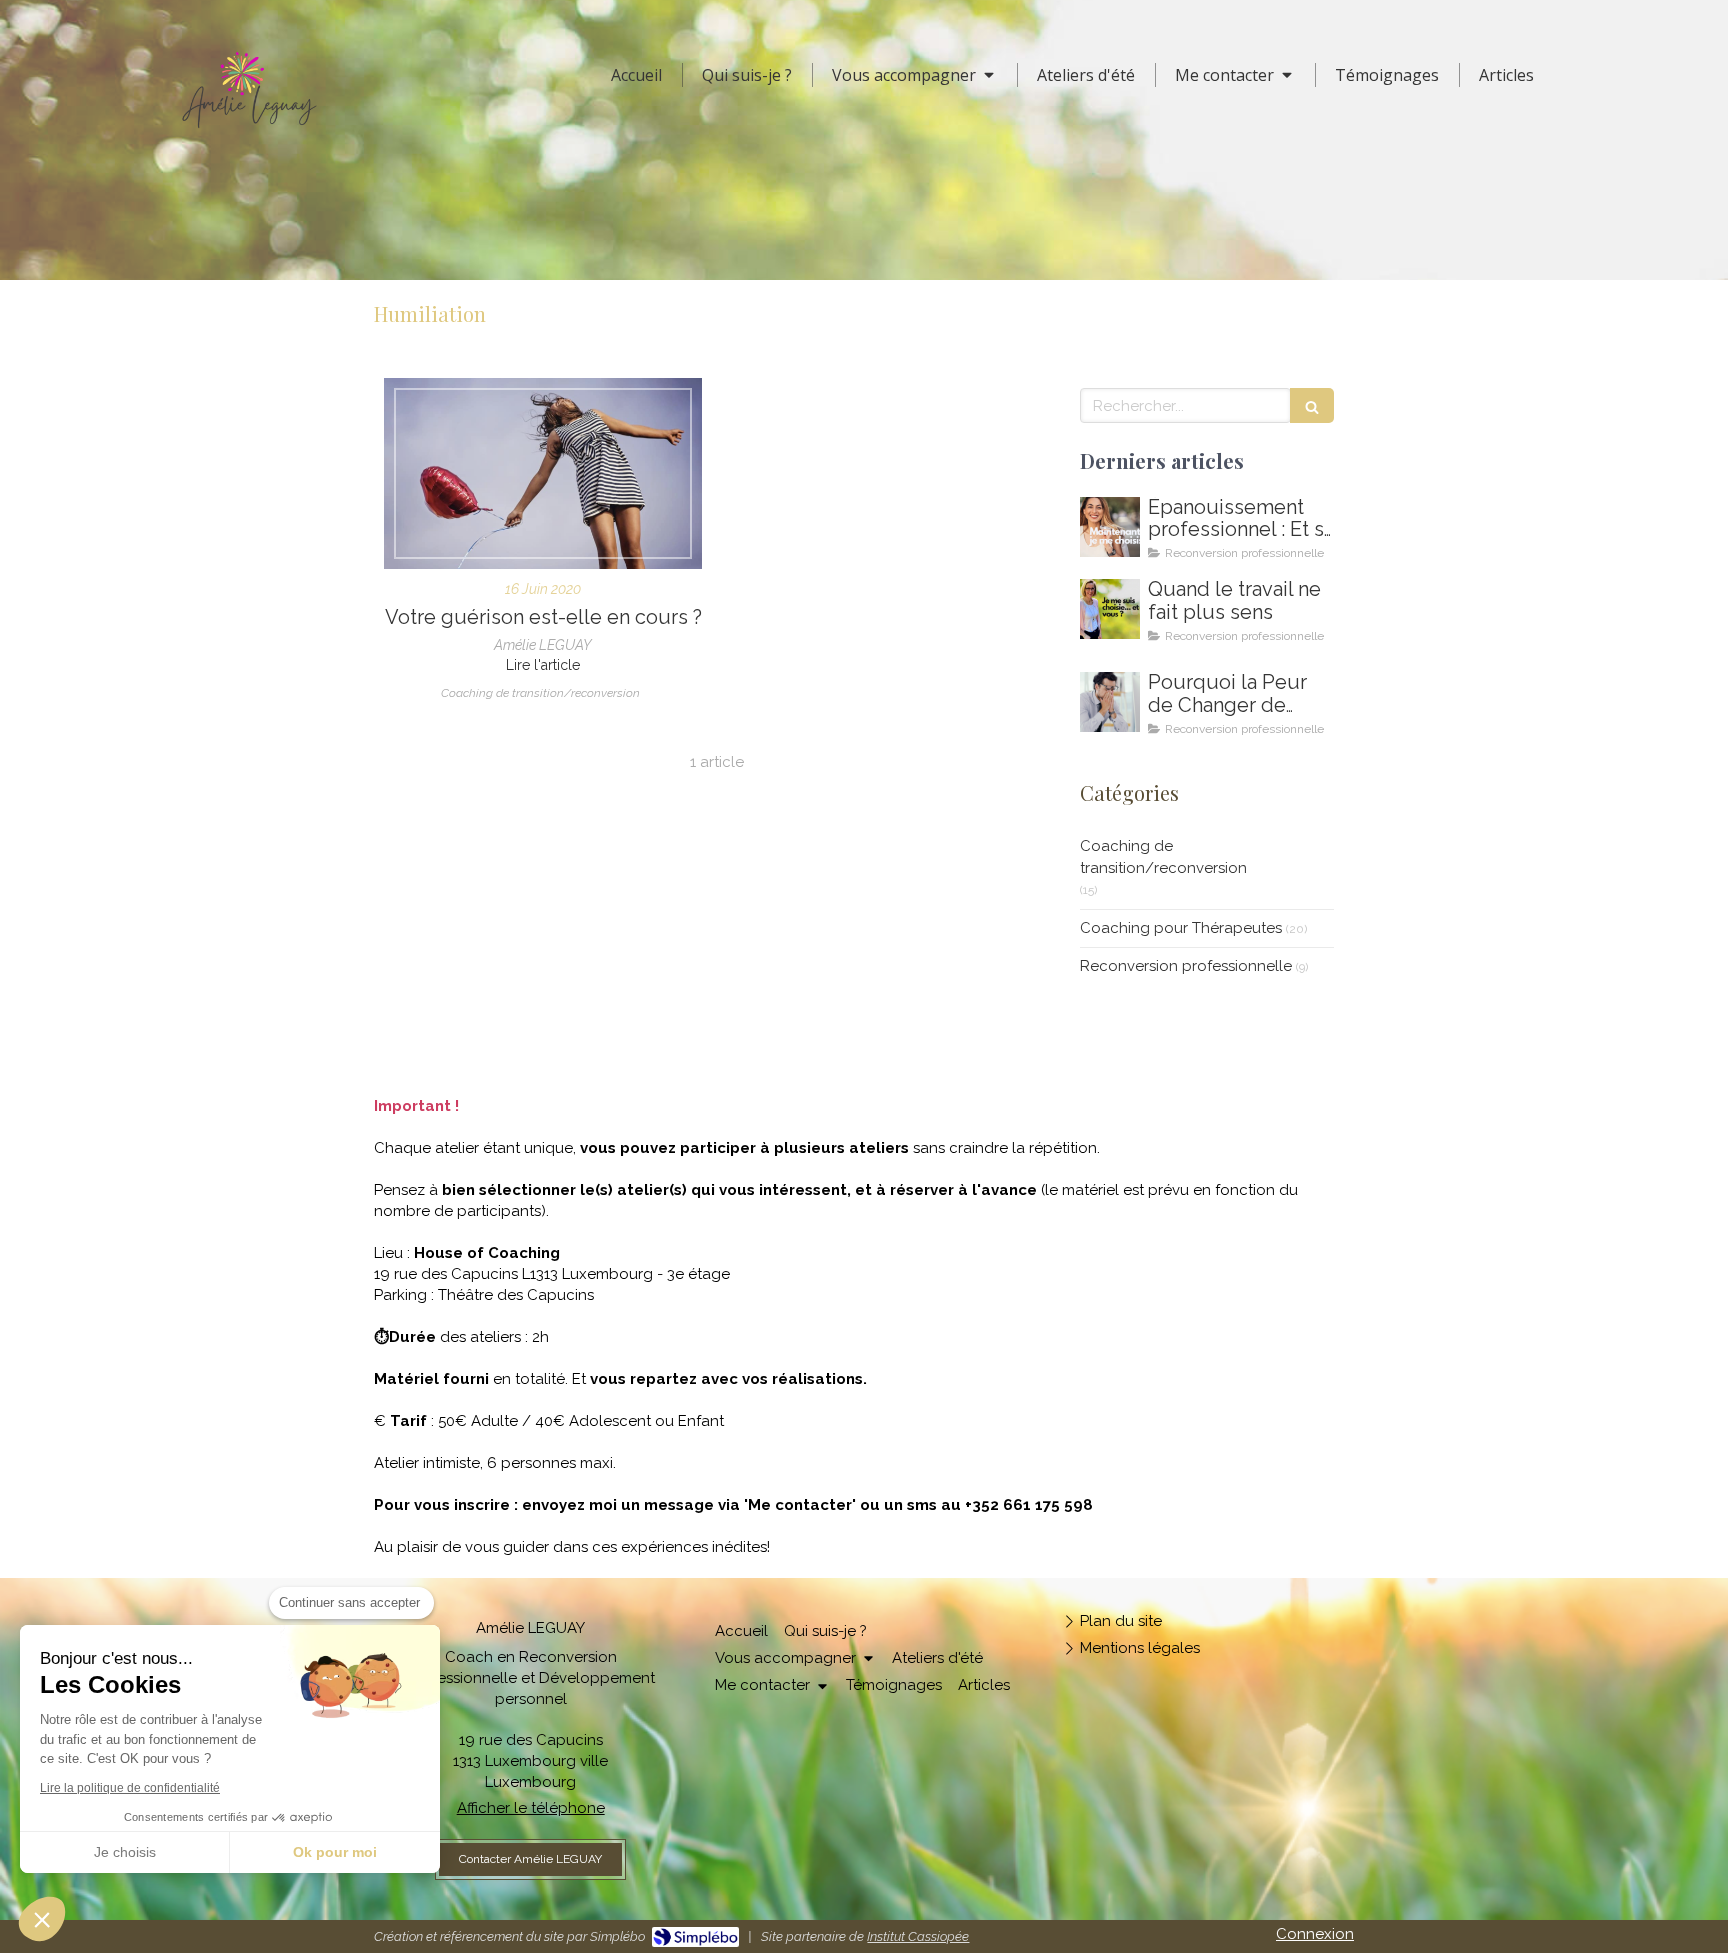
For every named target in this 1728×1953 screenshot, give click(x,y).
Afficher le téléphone (531, 1808)
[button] (42, 1919)
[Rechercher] (1312, 405)
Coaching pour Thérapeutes (1181, 928)
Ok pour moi (335, 1852)
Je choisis (125, 1852)
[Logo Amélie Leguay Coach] (249, 133)
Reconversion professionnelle (1186, 966)
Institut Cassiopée (918, 1936)
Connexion (1315, 1934)
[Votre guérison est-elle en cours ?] (543, 473)
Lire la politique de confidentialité (130, 1788)
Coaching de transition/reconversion (1163, 856)
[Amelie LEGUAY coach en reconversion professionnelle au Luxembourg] (1110, 609)
